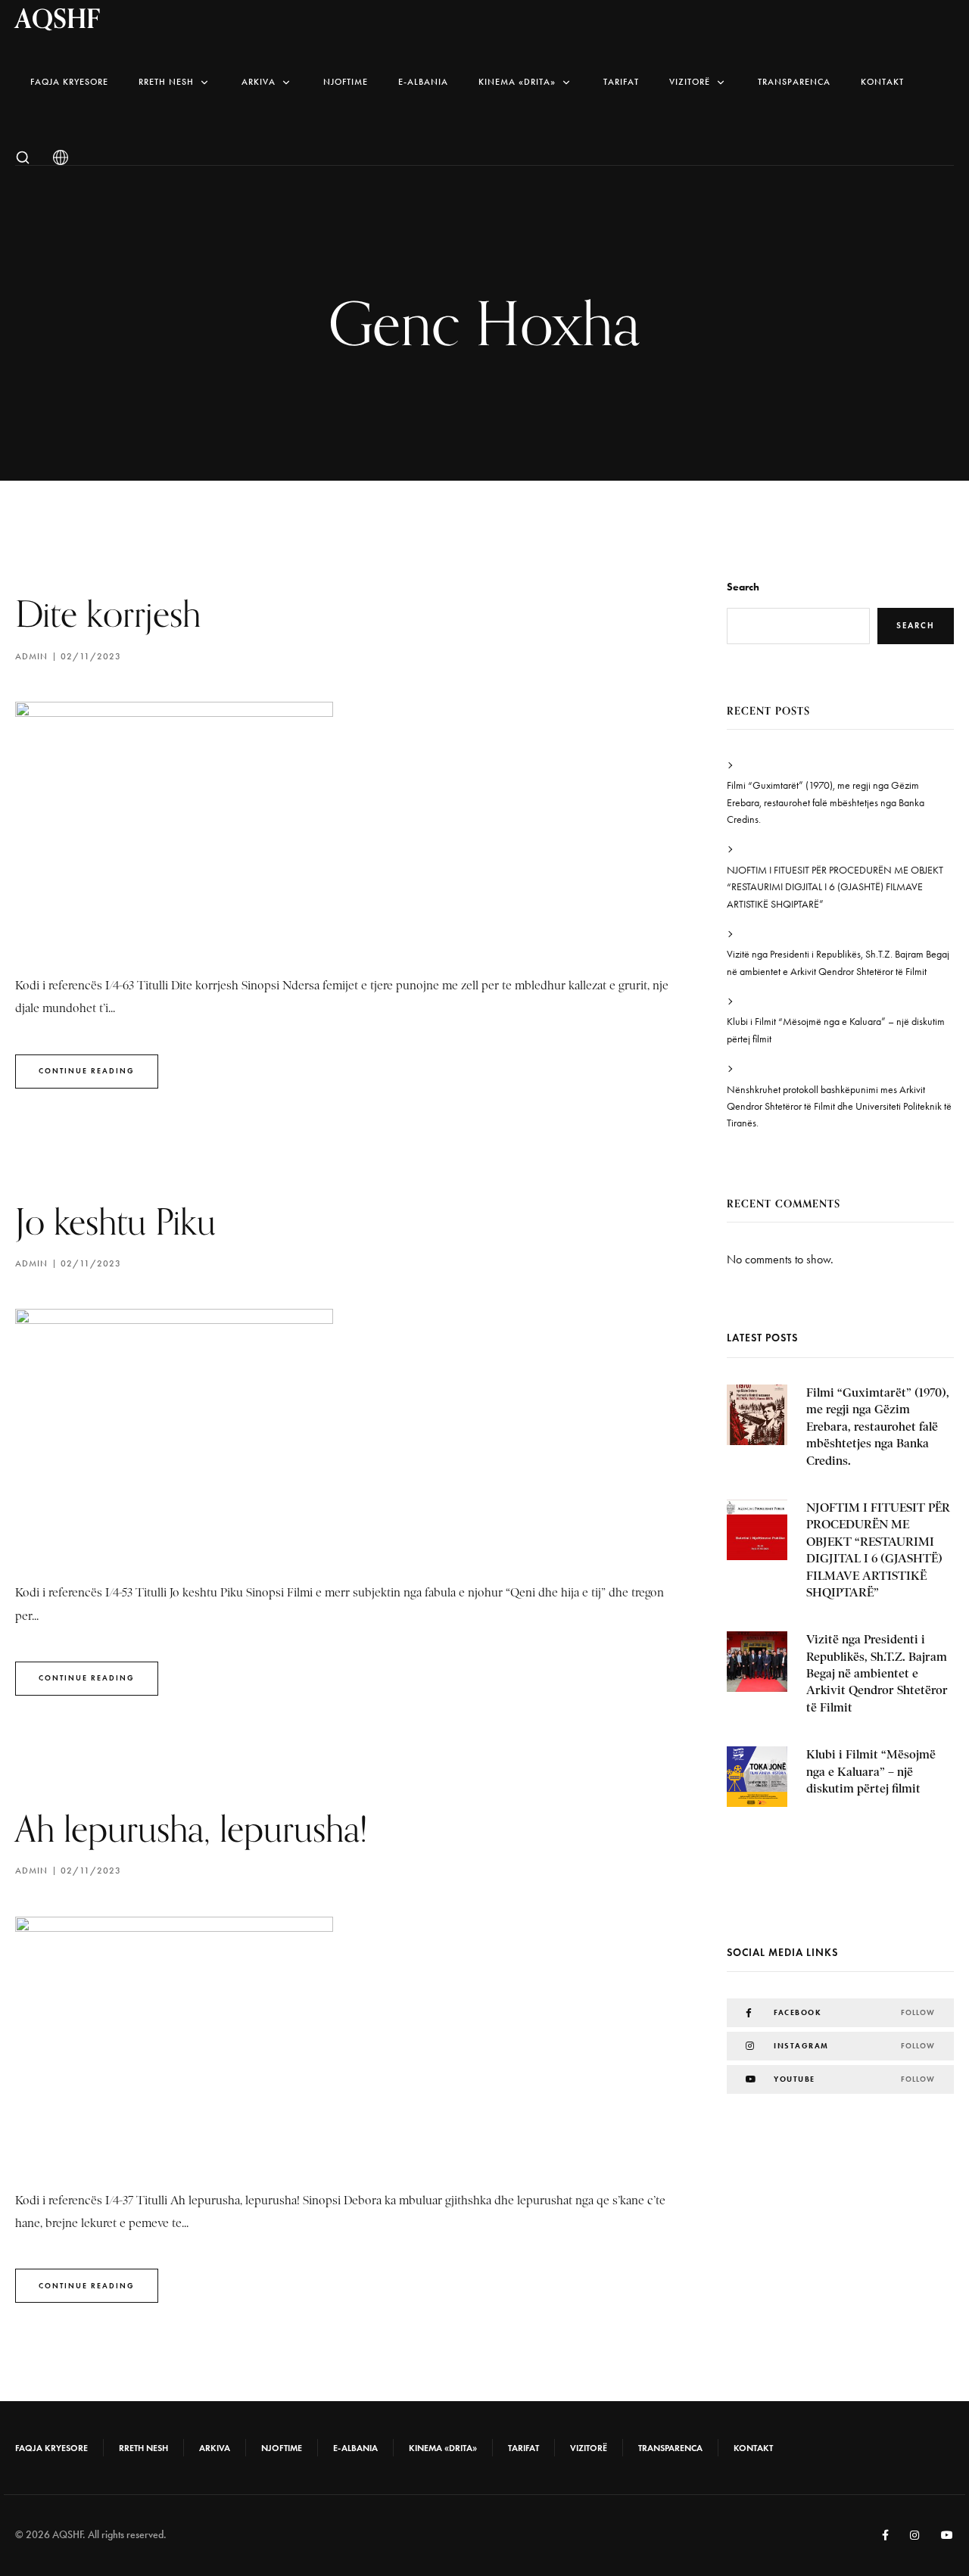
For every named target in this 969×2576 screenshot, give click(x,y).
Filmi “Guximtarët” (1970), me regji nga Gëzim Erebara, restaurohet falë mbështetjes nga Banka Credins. (826, 802)
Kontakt (882, 82)
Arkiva (259, 82)
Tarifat (621, 82)
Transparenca (794, 82)
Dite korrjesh (108, 614)
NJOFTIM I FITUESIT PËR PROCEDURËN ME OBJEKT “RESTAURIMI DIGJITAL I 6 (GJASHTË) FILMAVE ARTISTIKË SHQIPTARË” (835, 887)
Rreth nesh (166, 82)
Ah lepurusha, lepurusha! (192, 1828)
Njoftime (346, 82)
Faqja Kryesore (69, 82)
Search (743, 587)
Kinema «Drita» (517, 82)
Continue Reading (87, 1071)
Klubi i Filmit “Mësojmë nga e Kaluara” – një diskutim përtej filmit (836, 1030)
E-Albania (423, 82)
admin (31, 656)
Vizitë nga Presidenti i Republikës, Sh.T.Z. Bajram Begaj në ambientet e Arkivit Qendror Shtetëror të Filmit (838, 962)
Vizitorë (690, 82)
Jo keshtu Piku (115, 1221)
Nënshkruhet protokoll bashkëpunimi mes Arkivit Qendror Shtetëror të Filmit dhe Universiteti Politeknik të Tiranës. (839, 1107)
